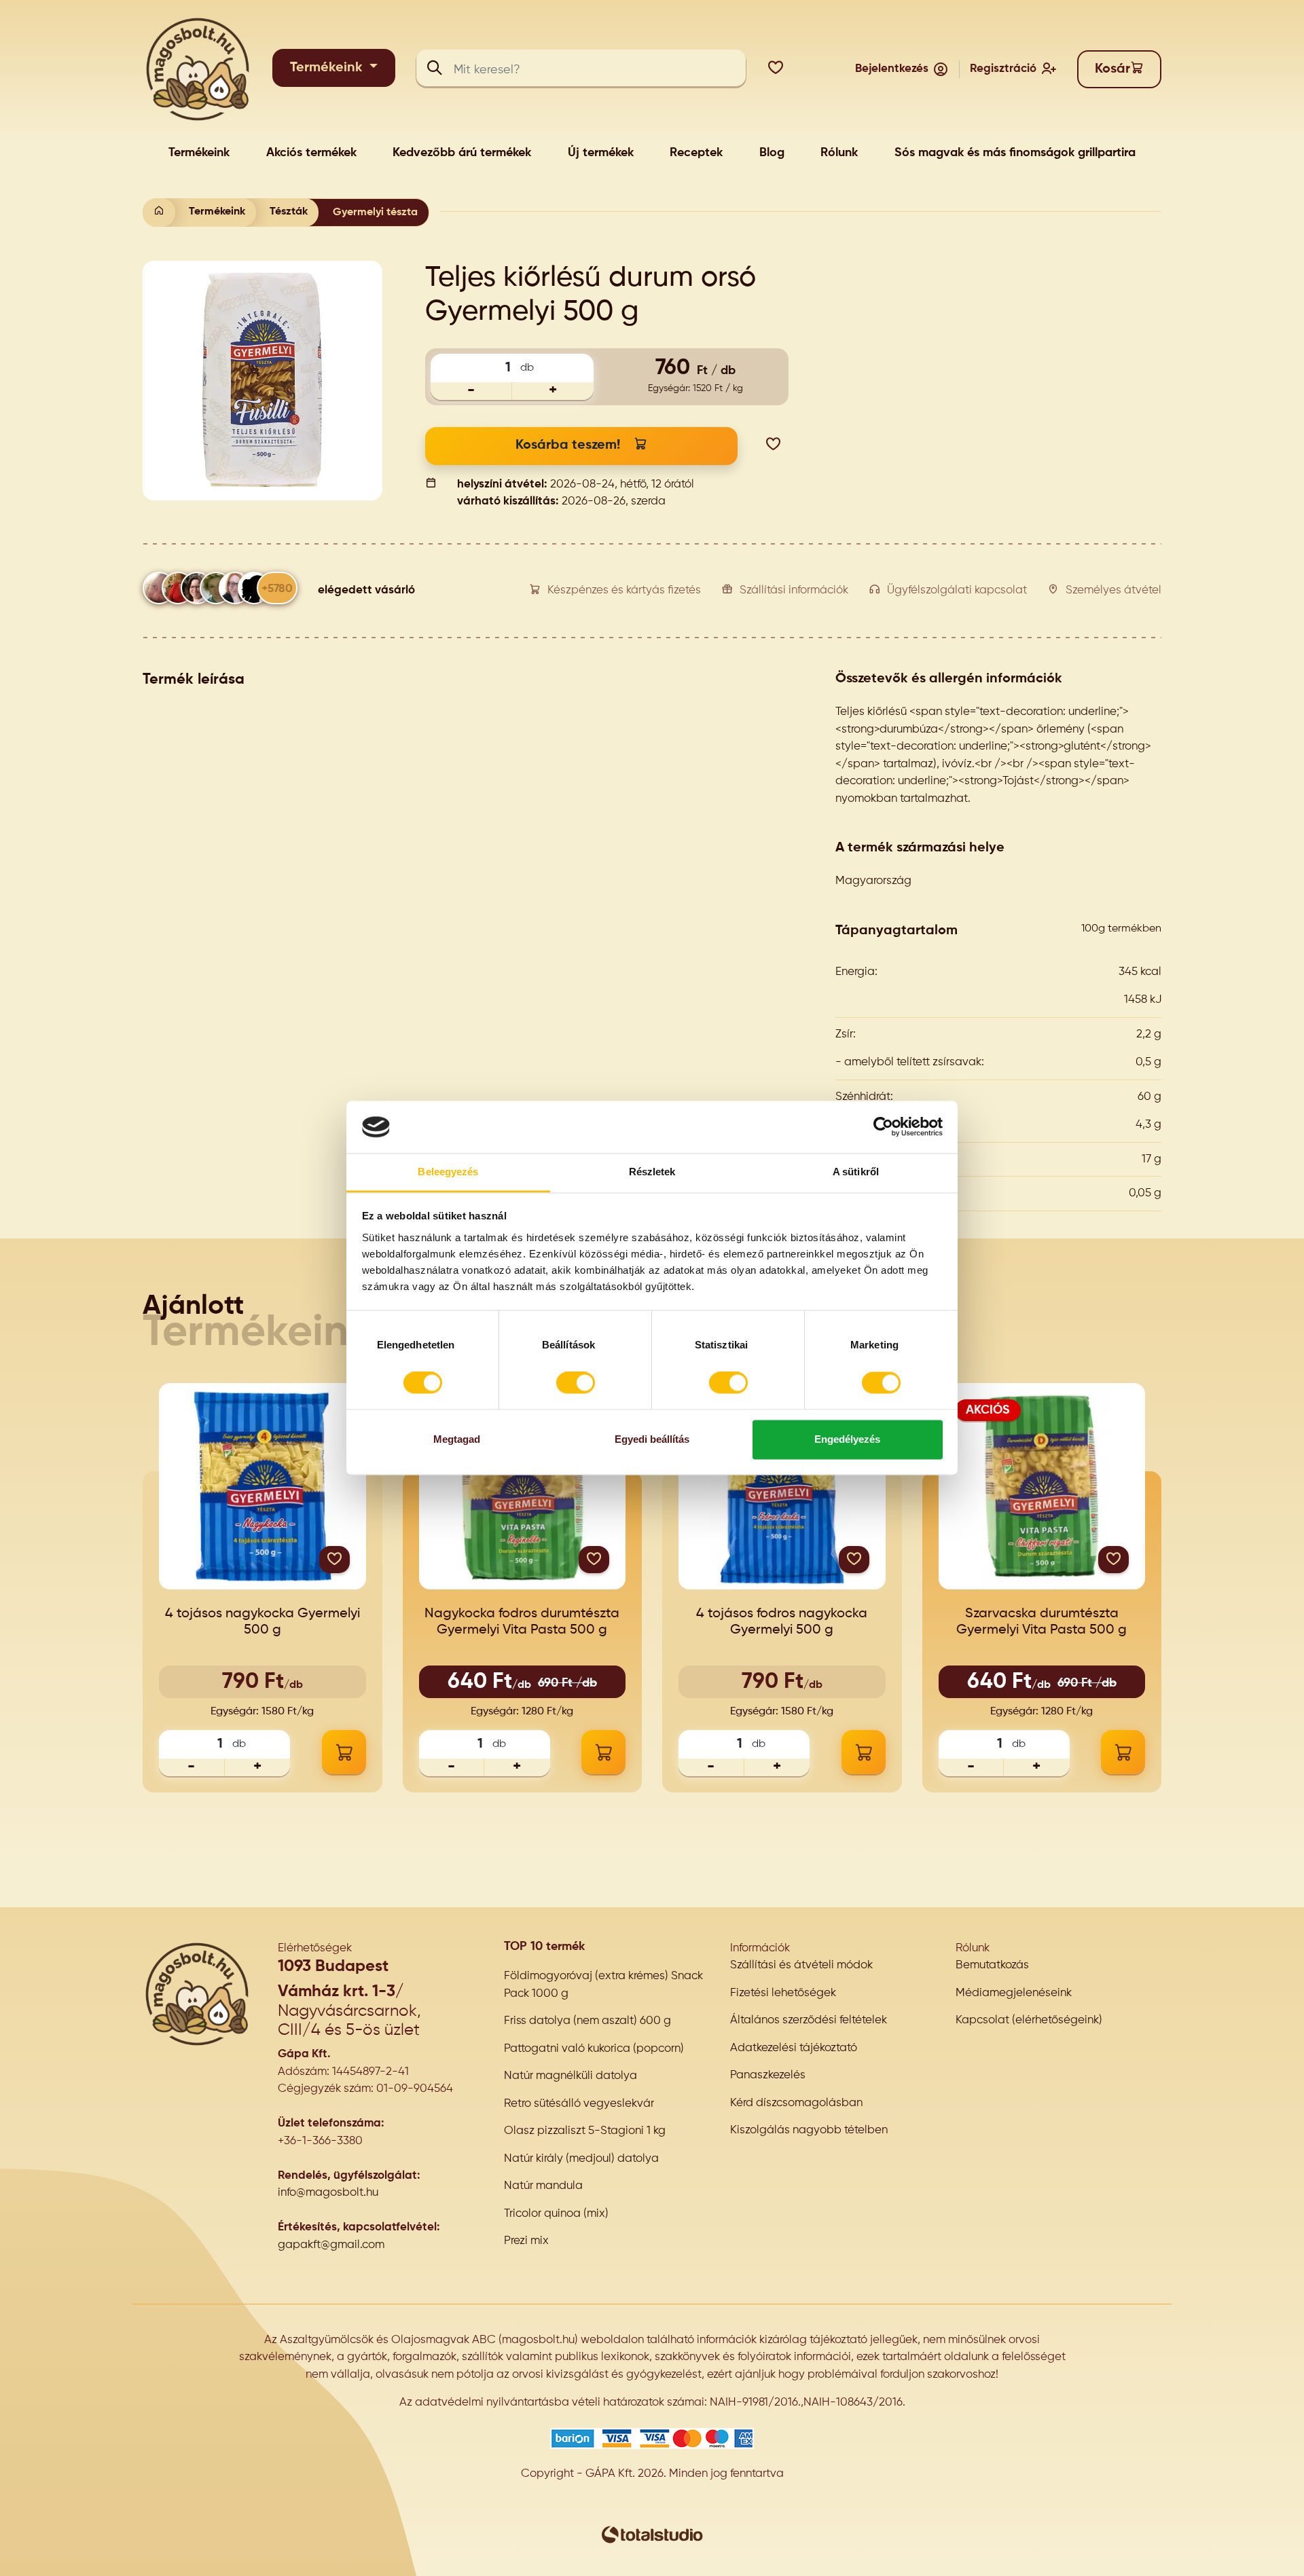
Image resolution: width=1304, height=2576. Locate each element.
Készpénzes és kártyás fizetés (624, 590)
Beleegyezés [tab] (448, 1172)
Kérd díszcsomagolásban (796, 2103)
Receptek (696, 153)
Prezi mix (526, 2241)
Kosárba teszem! (568, 445)
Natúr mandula (543, 2186)
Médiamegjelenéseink (1014, 1993)
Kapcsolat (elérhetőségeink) (1029, 2020)
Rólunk (839, 153)
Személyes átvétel (1113, 590)
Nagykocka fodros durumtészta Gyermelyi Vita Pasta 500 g (522, 1622)
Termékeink (328, 68)
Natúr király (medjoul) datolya (581, 2159)
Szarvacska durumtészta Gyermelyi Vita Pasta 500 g (1042, 1622)
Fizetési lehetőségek (783, 1993)
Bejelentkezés (892, 69)
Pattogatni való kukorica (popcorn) (594, 2049)
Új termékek (601, 153)
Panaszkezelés (768, 2075)
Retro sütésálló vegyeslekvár (579, 2104)
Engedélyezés (847, 1439)
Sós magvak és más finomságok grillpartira (1015, 153)
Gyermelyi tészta (375, 213)
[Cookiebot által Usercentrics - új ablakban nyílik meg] (883, 1127)
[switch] (576, 1383)
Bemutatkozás (992, 1965)
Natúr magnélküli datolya (570, 2076)
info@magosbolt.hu (328, 2193)
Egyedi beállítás (652, 1439)
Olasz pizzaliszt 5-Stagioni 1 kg (585, 2131)
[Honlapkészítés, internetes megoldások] (652, 2534)
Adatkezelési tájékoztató (794, 2048)
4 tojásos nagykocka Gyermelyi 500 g (262, 1622)
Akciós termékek (311, 153)
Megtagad (457, 1439)
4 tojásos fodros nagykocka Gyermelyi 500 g (782, 1622)
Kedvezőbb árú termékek (462, 153)
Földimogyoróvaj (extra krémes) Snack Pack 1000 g (603, 1985)
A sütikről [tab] (856, 1172)
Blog (772, 153)
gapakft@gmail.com (331, 2245)
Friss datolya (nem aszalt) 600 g (587, 2021)
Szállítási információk (794, 590)
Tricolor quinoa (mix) (556, 2214)
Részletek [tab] (652, 1172)
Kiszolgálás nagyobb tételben (809, 2130)
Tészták (289, 212)
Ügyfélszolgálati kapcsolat (957, 590)
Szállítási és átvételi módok (801, 1965)
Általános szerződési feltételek (809, 2020)
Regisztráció (1003, 69)
